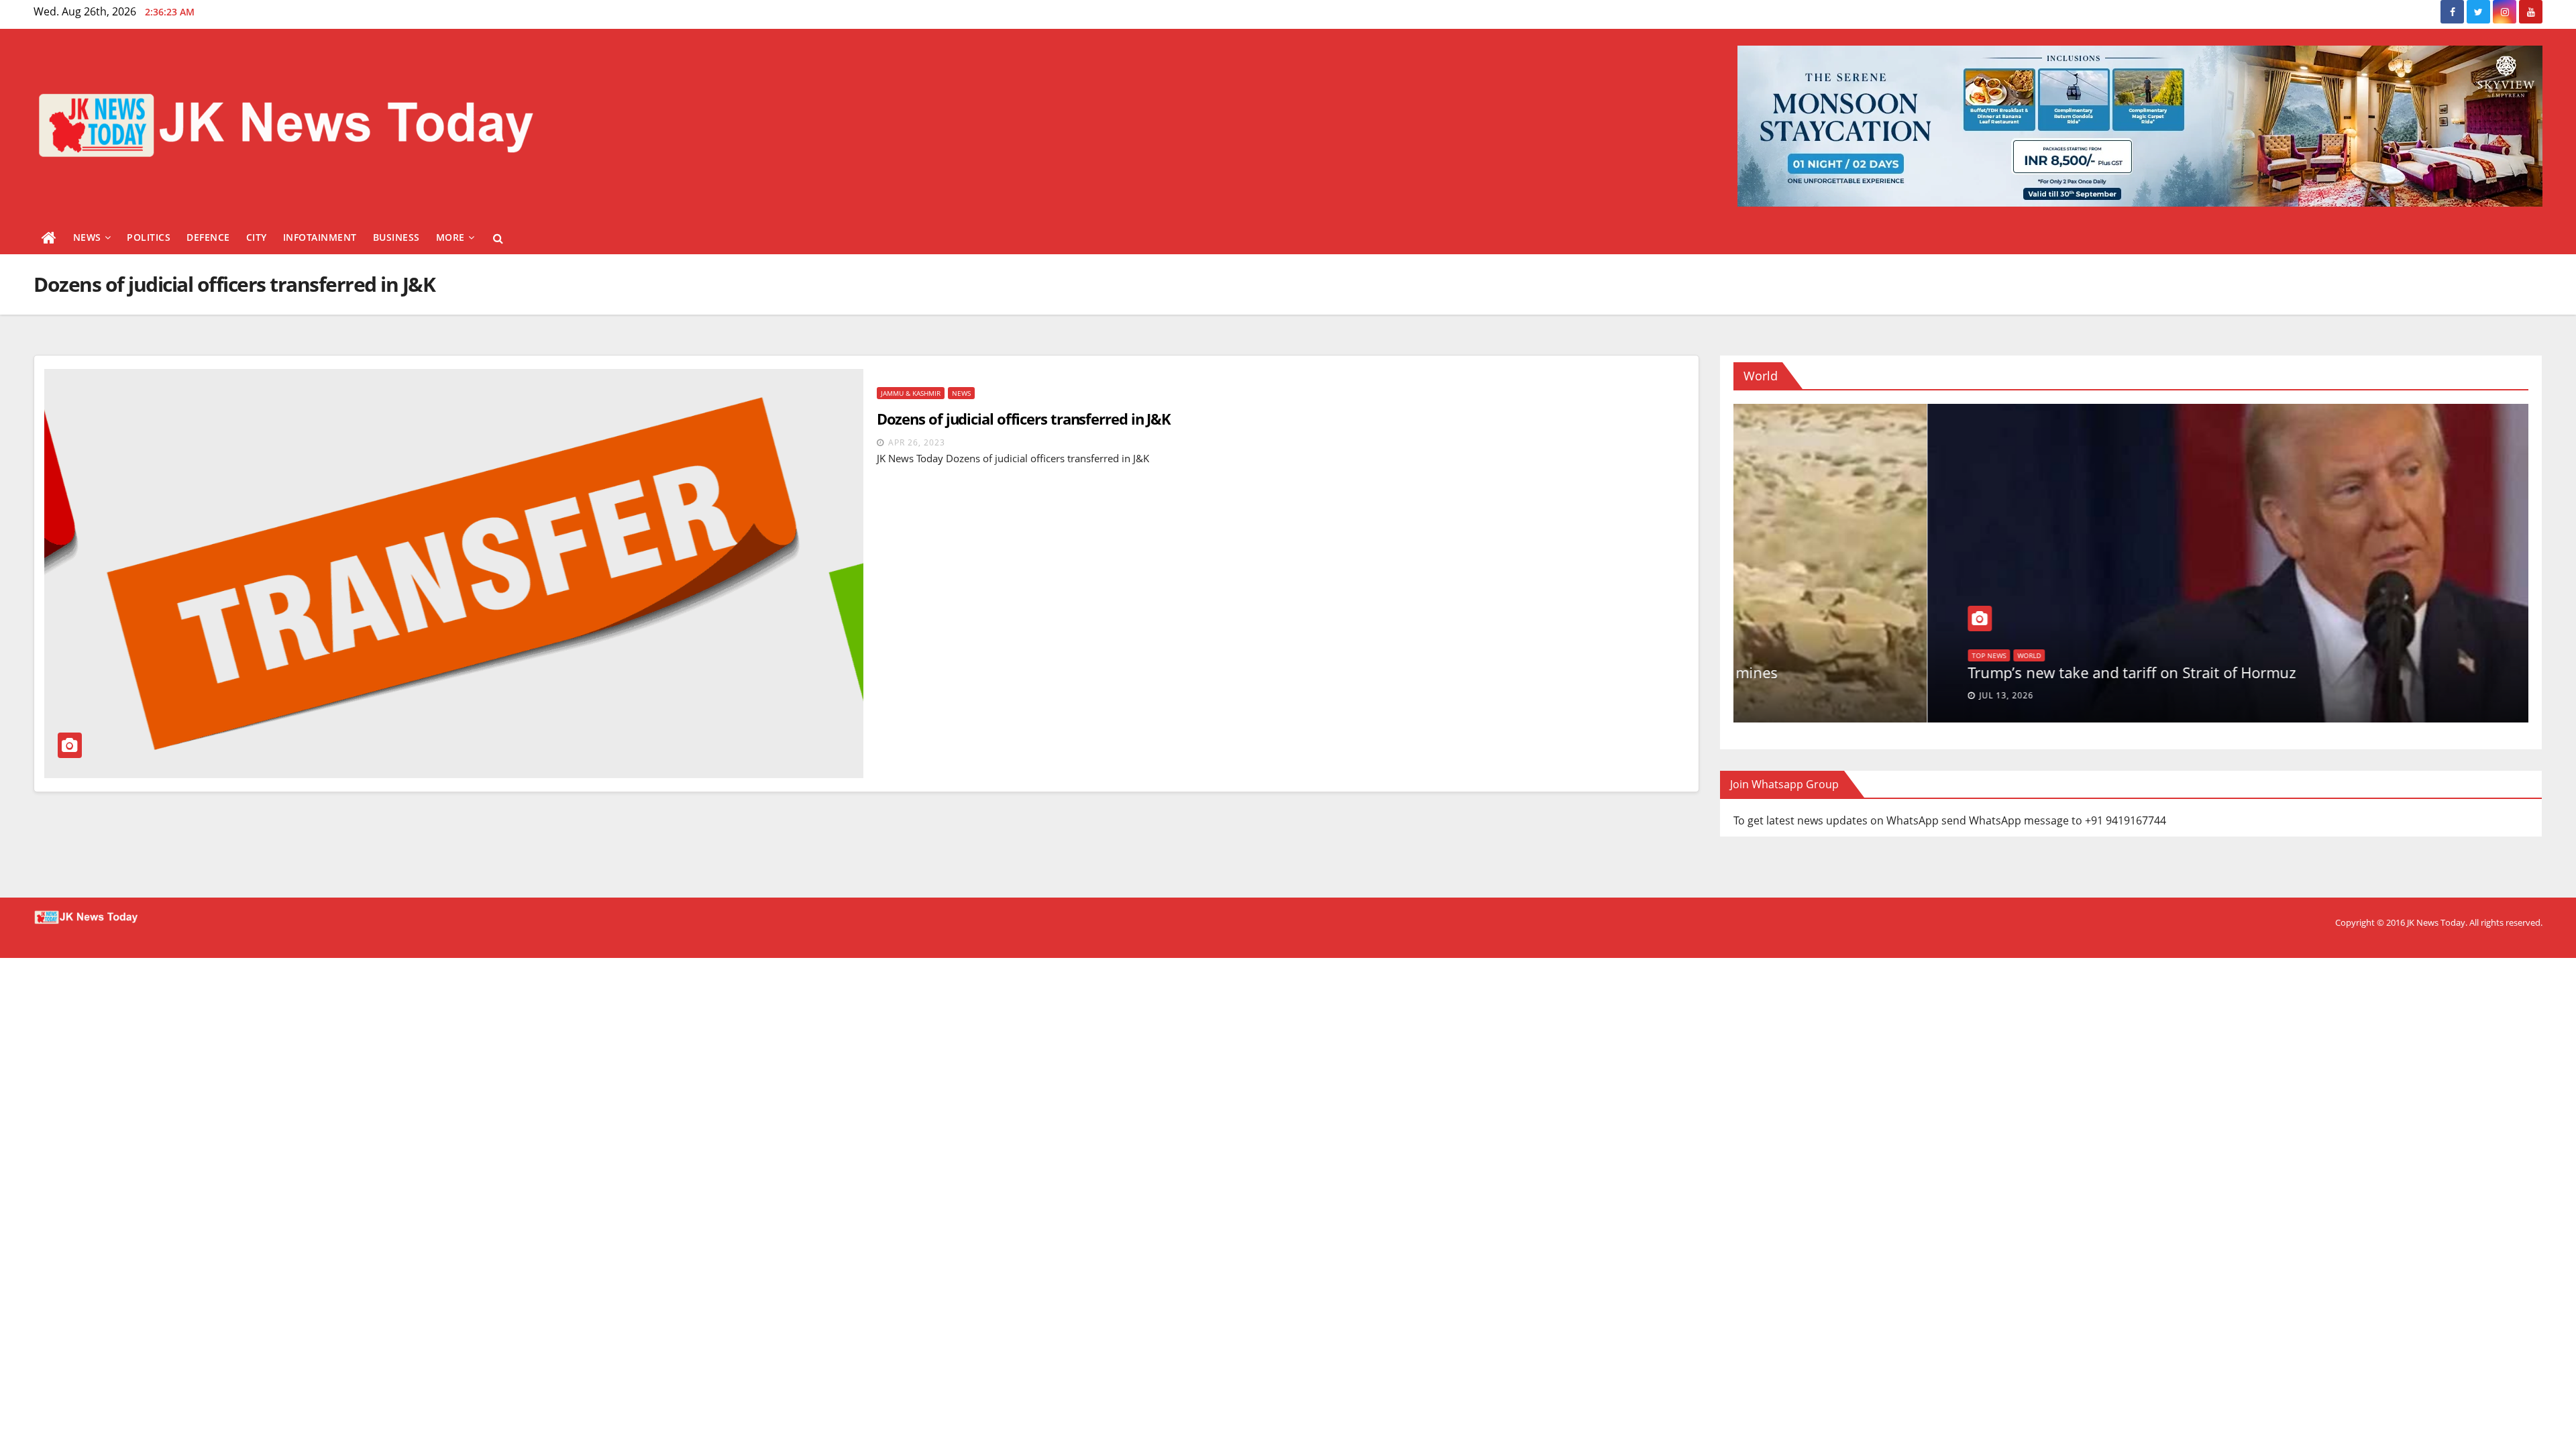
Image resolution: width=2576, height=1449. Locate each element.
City (257, 237)
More (450, 237)
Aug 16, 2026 (1815, 695)
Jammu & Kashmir (911, 393)
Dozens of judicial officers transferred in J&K (1024, 419)
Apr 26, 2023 (917, 442)
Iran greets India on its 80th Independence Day (1935, 672)
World (1789, 655)
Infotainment (320, 237)
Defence (208, 237)
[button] (498, 238)
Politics (149, 237)
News (87, 237)
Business (396, 237)
